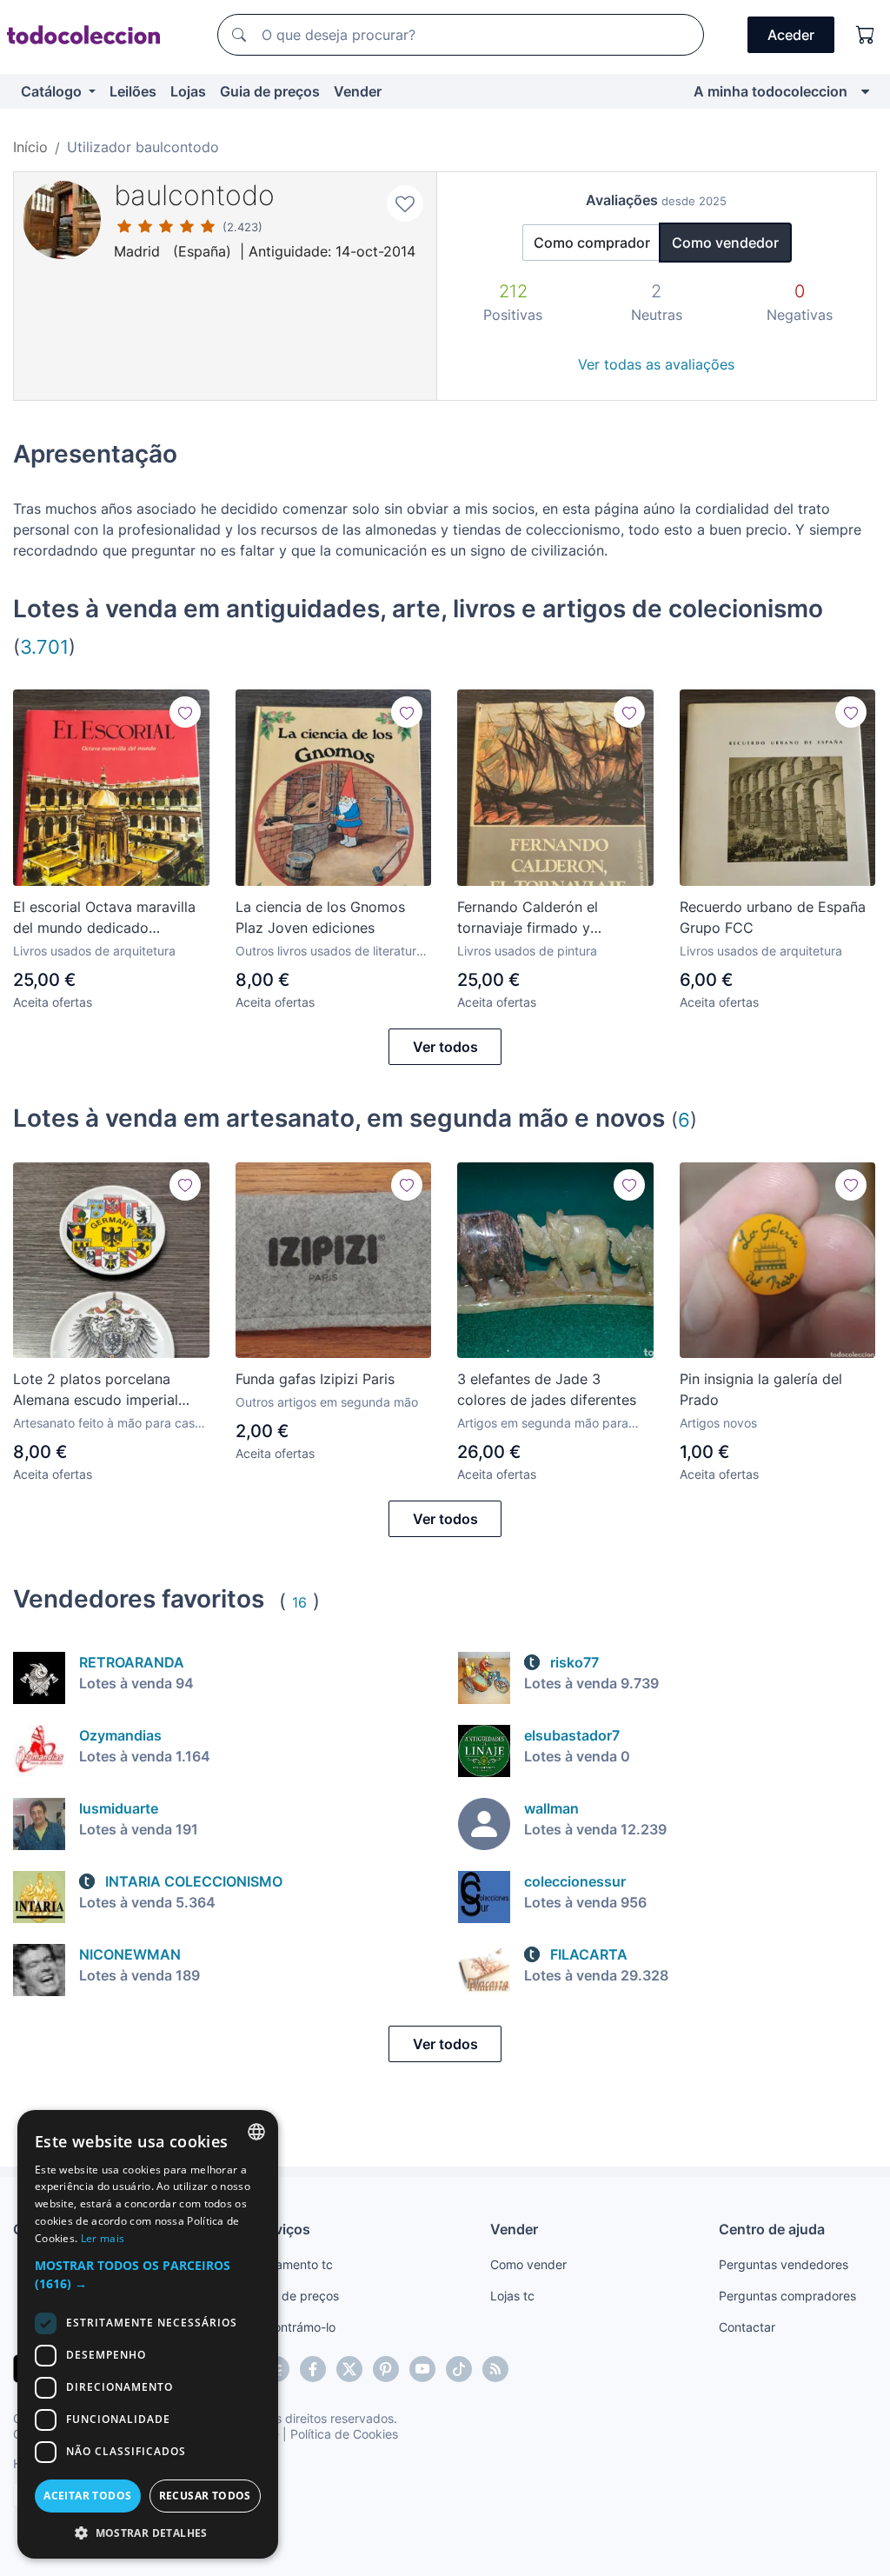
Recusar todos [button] (205, 2496)
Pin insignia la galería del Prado (761, 1389)
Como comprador (592, 243)
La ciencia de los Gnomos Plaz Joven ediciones (320, 917)
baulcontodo (194, 195)
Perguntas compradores (787, 2296)
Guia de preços (270, 91)
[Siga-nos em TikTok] (459, 2369)
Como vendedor (725, 243)
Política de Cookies (344, 2434)
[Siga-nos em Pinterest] (386, 2369)
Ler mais (103, 2238)
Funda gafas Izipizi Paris (315, 1379)
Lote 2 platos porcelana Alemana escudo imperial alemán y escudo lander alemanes (96, 1390)
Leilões (133, 91)
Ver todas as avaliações (656, 364)
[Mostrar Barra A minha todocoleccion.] (865, 91)
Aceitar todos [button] (87, 2496)
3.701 (44, 646)
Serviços (282, 2229)
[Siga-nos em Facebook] (313, 2369)
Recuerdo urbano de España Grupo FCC (773, 917)
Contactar (747, 2327)
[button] (148, 2274)
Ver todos (445, 1047)
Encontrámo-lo (294, 2327)
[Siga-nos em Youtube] (422, 2369)
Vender (358, 91)
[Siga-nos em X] (349, 2369)
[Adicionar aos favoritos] (405, 203)
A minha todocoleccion (770, 91)
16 (299, 1602)
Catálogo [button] (53, 91)
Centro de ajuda (772, 2229)
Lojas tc (512, 2296)
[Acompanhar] (185, 712)
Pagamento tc (293, 2264)
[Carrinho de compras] (866, 35)
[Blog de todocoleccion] (495, 2369)
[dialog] (148, 2334)
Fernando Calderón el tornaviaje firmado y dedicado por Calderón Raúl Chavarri (550, 918)
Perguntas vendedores (784, 2264)
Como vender (528, 2264)
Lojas (188, 91)
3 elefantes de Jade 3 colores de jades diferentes (547, 1389)
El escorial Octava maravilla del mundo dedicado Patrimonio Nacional (104, 918)
